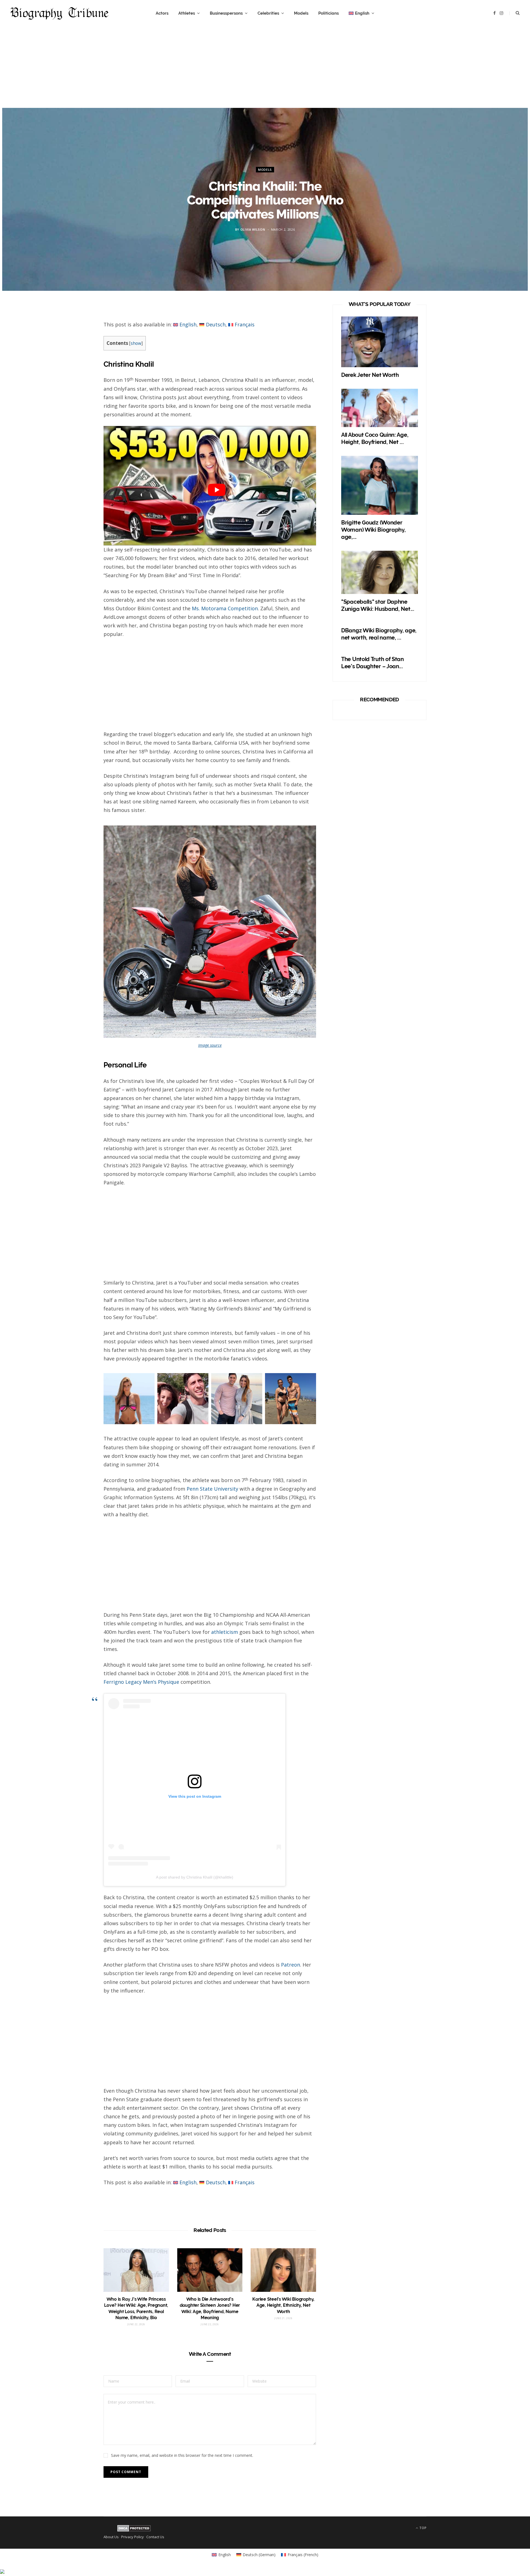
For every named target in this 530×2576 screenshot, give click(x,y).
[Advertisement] (265, 69)
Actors (162, 13)
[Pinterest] (78, 356)
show (136, 343)
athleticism (225, 1632)
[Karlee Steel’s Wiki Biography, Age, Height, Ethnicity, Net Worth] (283, 2270)
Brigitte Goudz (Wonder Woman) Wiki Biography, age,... (373, 530)
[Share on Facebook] (78, 327)
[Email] (78, 371)
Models (301, 13)
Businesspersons (226, 13)
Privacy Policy (132, 2537)
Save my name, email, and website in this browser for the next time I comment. (182, 2455)
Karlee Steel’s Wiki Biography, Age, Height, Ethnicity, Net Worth (283, 2305)
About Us (111, 2537)
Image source (210, 1045)
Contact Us (155, 2537)
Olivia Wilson (253, 229)
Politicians (328, 13)
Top (422, 2528)
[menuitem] (361, 13)
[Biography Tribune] (59, 13)
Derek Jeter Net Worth (370, 375)
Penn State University (212, 1489)
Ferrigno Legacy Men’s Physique (141, 1682)
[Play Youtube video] (217, 490)
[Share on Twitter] (78, 342)
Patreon (291, 1965)
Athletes (187, 13)
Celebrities (268, 13)
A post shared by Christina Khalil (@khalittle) (195, 1877)
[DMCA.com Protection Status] (134, 2530)
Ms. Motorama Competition (225, 608)
